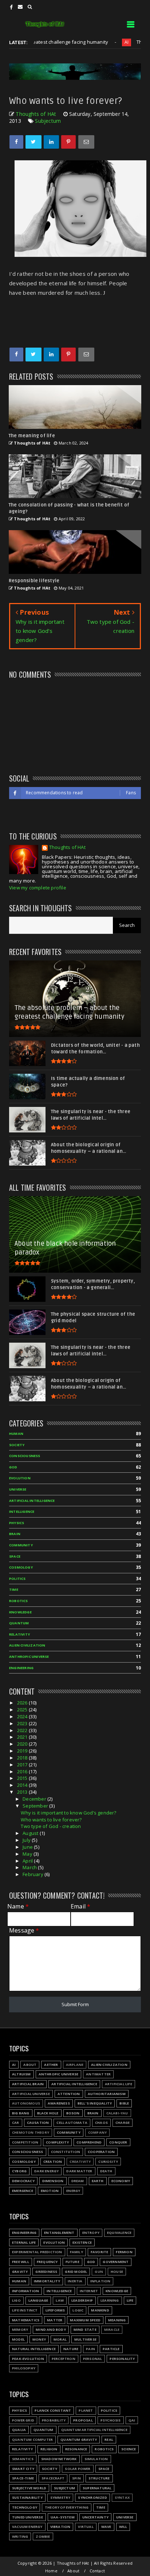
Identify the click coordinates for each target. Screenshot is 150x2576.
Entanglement (59, 2233)
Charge (123, 2123)
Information (25, 2291)
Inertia (75, 2281)
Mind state (85, 2330)
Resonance (76, 2449)
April (28, 1861)
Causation (38, 2123)
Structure (99, 2478)
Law (60, 2300)
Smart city (23, 2469)
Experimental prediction (37, 2252)
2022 (23, 1730)
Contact (97, 2571)
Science (129, 2449)
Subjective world (29, 2488)
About (30, 2065)
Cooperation (101, 2152)
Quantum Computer (32, 2440)
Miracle (112, 2330)
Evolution (20, 1478)
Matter (55, 2320)
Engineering (21, 1668)
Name (18, 1906)
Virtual (86, 2527)
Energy (73, 2191)
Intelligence (22, 1512)
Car (16, 2123)
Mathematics (26, 2320)
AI (98, 42)
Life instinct (25, 2310)
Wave (106, 2527)
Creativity (80, 2162)
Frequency (47, 2262)
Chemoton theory (31, 2132)
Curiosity (108, 2162)
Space (15, 1556)
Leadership (82, 2300)
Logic (78, 2310)
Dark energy (46, 2171)
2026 (23, 1703)
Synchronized (92, 2497)
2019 (23, 1751)
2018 (23, 1758)
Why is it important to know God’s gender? (68, 1813)
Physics (17, 1523)
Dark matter (79, 2171)
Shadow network (59, 2459)
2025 (23, 1710)
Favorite (100, 2252)
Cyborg (19, 2171)
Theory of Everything (67, 2507)
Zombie (43, 2536)
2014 (23, 1785)
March (30, 1867)
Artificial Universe (31, 2094)
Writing (20, 2536)
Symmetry (60, 2497)
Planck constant (53, 2410)
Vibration (60, 2527)
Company (97, 2132)
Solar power (78, 2469)
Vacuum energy (27, 2527)
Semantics (23, 2459)
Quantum (19, 1623)
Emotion (50, 2191)
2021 (23, 1737)
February (33, 1874)
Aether (51, 2065)
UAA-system (63, 2517)
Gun (99, 2272)
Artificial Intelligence (32, 1501)
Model (18, 2339)
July (27, 1840)
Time (14, 1590)
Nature (71, 2349)
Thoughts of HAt (67, 848)
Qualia (19, 2430)
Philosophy (24, 2368)
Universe (18, 1489)
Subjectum (48, 121)
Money (39, 2339)
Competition (25, 2142)
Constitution (66, 2152)
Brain (15, 1534)
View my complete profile (38, 888)
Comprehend (89, 2142)
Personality (122, 2359)
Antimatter (98, 2074)
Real (109, 2440)
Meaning (117, 2320)
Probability (54, 2420)
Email (80, 1906)
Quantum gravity (79, 2440)
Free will (21, 2262)
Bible (124, 2103)
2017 (23, 1765)
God (13, 1467)
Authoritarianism (107, 2094)
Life (130, 2300)
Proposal (83, 2420)
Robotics (19, 1601)
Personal (93, 2359)
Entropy (91, 2233)
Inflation (100, 2281)
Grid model (76, 2272)
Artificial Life (119, 2084)
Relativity (19, 1634)
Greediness (46, 2272)
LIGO (16, 2300)
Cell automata (72, 2123)
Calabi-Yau (117, 2113)
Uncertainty (95, 2517)
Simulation (96, 2459)
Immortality (47, 2281)
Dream (78, 2181)
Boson (73, 2113)
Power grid (23, 2420)
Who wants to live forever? (51, 1820)
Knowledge (20, 1612)
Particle (111, 2349)
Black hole (48, 2113)
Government (116, 2262)
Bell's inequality (95, 2103)
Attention (69, 2094)
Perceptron (64, 2359)
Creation (53, 2162)
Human (16, 1434)
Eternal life (24, 2242)
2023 (23, 1723)
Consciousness (25, 1456)
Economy (121, 2181)
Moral (60, 2339)
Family (76, 2252)
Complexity (57, 2142)
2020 (23, 1744)
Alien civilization (27, 1645)
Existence (82, 2242)
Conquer (118, 2142)
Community (21, 1545)
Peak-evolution (28, 2359)
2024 (23, 1716)
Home (51, 2571)
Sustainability (27, 2497)
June (28, 1847)
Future (72, 2262)
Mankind (100, 2310)
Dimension (53, 2181)
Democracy (23, 2181)
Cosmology (21, 1567)
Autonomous (26, 2103)
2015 (23, 1778)
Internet (89, 2291)
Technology (25, 2507)
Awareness (59, 2103)
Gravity (20, 2272)
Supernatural (97, 2488)
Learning (110, 2300)
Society (17, 1445)
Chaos (101, 2123)
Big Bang (21, 2113)
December (35, 1799)
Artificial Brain (28, 2084)
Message (24, 1931)
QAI (132, 2420)
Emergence (23, 2191)
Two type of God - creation (51, 1826)
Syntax (122, 2497)
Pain (90, 2349)
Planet (86, 2410)
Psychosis (111, 2420)
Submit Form (75, 2004)
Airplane (75, 2065)
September (36, 1806)
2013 (23, 1792)
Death (106, 2171)
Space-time (23, 2478)
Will (123, 2527)
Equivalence (119, 2233)
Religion (49, 2449)
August (31, 1833)
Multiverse (85, 2339)
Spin (76, 2478)
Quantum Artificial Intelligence (94, 2430)
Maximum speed (85, 2320)
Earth (98, 2181)
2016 (23, 1772)
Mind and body (51, 2330)
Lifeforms (55, 2310)
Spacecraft (53, 2478)
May (28, 1854)
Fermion (124, 2252)
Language (38, 2300)
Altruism (21, 2074)
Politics (17, 1579)
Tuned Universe (27, 2517)
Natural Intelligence (34, 2349)
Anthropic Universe (29, 1657)
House (117, 2272)
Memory (20, 2330)
